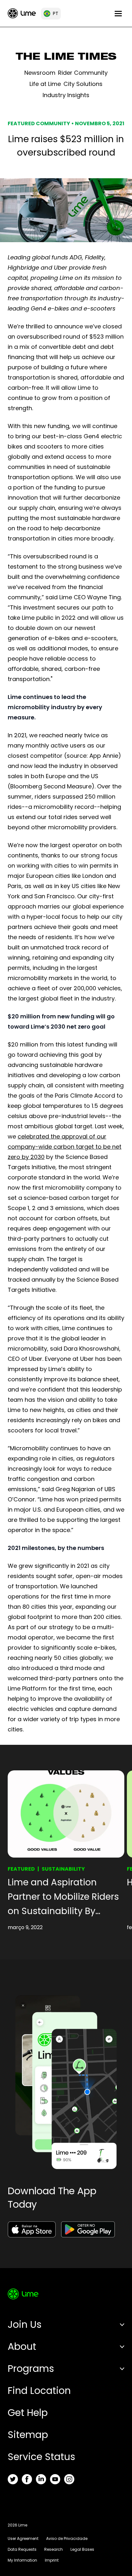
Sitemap (28, 2435)
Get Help (28, 2413)
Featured (21, 1869)
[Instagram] (69, 2479)
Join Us (25, 2324)
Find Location (39, 2391)
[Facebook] (27, 2479)
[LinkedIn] (41, 2479)
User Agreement (23, 2538)
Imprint (52, 2560)
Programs (31, 2369)
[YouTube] (55, 2479)
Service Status (41, 2457)
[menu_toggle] (118, 14)
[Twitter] (13, 2479)
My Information (22, 2560)
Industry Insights (66, 95)
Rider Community (83, 73)
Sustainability (63, 1869)
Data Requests (22, 2549)
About (22, 2346)
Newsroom (40, 73)
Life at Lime (45, 84)
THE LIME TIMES (66, 58)
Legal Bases (82, 2549)
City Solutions (83, 84)
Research (54, 2549)
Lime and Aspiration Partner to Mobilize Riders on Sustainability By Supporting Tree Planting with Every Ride (63, 1897)
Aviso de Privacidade (67, 2538)
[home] (22, 13)
